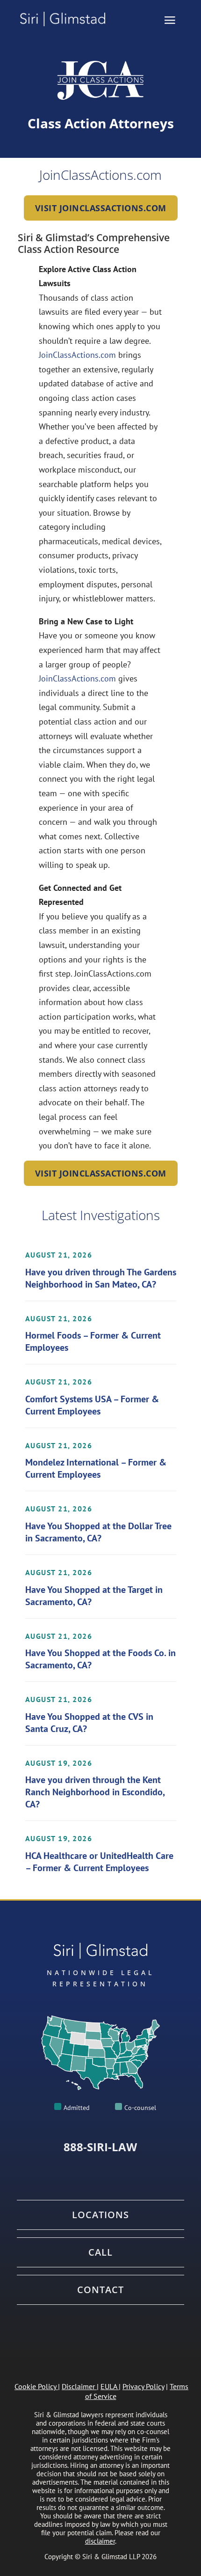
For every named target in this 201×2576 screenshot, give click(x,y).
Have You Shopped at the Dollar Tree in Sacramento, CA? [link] (98, 1532)
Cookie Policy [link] (35, 2386)
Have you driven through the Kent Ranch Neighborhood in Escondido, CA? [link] (95, 1792)
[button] (170, 20)
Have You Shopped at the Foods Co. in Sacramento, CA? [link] (100, 1659)
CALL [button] (100, 2252)
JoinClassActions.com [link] (77, 355)
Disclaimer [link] (78, 2386)
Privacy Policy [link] (143, 2386)
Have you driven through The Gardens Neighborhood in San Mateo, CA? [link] (101, 1278)
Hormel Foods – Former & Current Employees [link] (93, 1341)
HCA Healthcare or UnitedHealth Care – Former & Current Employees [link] (99, 1862)
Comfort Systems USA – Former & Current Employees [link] (92, 1405)
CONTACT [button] (100, 2290)
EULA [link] (109, 2386)
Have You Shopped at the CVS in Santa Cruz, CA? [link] (89, 1723)
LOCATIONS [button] (100, 2215)
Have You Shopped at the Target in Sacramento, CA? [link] (94, 1596)
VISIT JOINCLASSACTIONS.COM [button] (101, 208)
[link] (67, 19)
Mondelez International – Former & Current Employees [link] (96, 1468)
